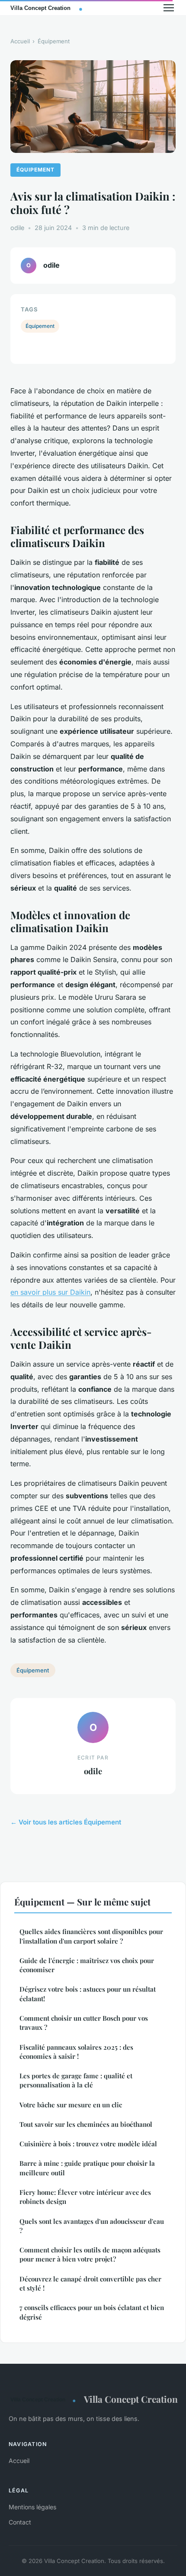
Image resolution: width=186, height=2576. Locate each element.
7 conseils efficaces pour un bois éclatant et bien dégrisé (92, 2312)
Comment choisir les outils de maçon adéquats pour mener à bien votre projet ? (90, 2254)
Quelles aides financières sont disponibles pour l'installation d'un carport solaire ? (91, 1936)
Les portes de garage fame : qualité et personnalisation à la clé (76, 2080)
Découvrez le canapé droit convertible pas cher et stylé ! (90, 2283)
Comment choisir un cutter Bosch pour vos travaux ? (84, 2023)
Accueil (20, 41)
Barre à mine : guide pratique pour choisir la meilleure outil (87, 2168)
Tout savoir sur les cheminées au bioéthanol (86, 2124)
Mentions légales (32, 2507)
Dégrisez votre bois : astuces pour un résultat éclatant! (88, 1994)
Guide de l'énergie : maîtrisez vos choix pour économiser (87, 1965)
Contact (20, 2522)
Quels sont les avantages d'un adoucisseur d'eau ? (92, 2226)
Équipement (54, 41)
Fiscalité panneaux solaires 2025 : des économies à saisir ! (76, 2052)
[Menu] (169, 8)
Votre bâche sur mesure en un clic (71, 2105)
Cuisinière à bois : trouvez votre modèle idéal (88, 2144)
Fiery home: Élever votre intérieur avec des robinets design (85, 2197)
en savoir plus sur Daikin (50, 1292)
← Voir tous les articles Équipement (66, 1822)
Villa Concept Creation (131, 2399)
